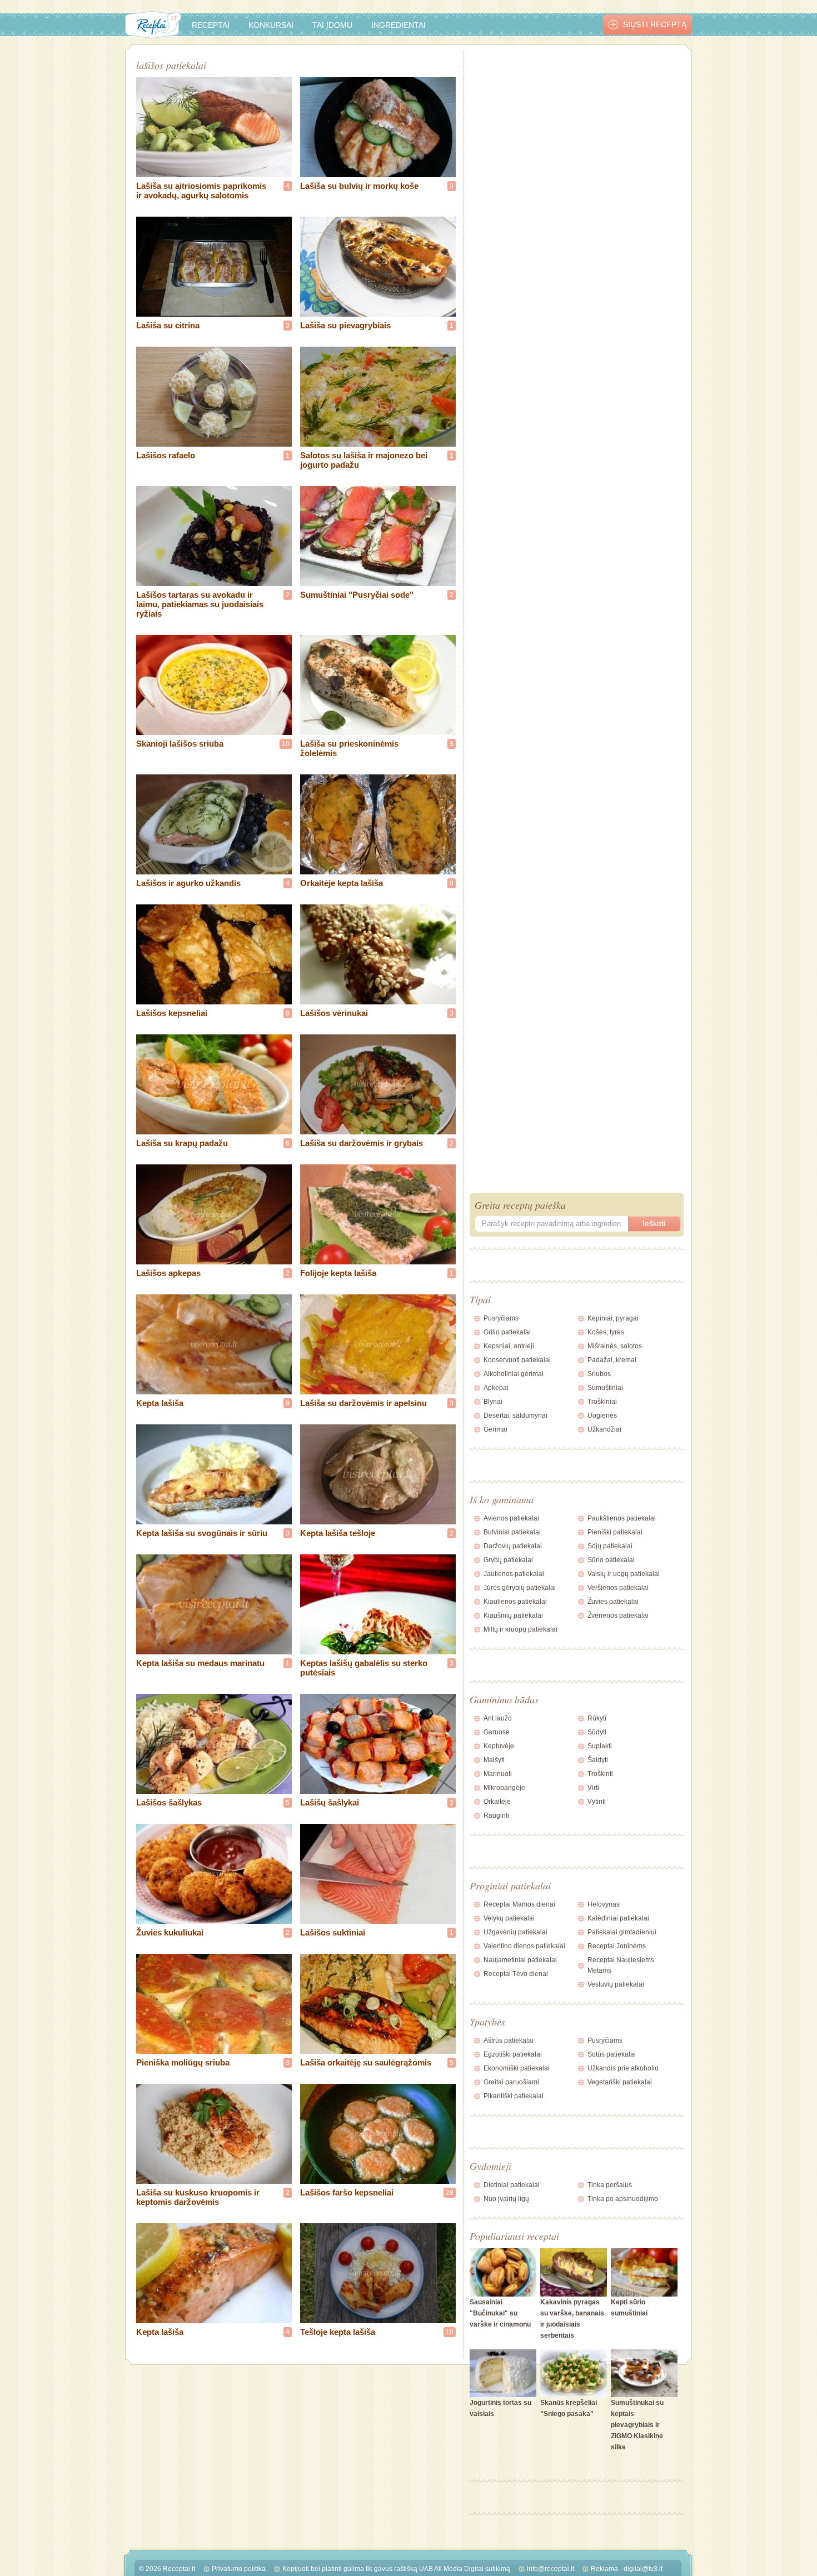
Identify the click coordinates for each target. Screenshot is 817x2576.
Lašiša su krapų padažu (182, 1143)
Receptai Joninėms (617, 1946)
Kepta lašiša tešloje (338, 1533)
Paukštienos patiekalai (622, 1518)
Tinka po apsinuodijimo (623, 2199)
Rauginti (496, 1815)
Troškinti (600, 1774)
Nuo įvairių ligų (506, 2199)
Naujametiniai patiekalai (520, 1960)
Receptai (211, 25)
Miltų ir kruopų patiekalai (520, 1629)
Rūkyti (597, 1718)
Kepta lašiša (160, 1403)
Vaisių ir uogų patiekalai (624, 1574)
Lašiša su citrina (168, 325)
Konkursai (271, 25)
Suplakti (600, 1746)
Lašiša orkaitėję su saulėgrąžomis (366, 2062)
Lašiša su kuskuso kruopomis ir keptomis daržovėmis (198, 2197)
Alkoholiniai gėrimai (514, 1374)
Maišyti (494, 1760)
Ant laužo (498, 1718)
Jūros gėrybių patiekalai (520, 1588)
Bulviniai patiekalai (512, 1532)
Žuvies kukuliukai (170, 1932)
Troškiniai (602, 1402)
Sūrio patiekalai (611, 1560)
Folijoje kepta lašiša (338, 1273)
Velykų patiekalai (509, 1918)
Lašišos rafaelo (166, 455)
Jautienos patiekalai (514, 1574)
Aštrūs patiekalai (509, 2040)
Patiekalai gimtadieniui (622, 1932)
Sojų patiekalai (610, 1546)
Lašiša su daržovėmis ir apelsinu (363, 1403)
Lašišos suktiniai (333, 1932)
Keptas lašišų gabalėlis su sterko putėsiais (364, 1668)
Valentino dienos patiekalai (524, 1946)
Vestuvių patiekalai (616, 1984)
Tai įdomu (332, 25)
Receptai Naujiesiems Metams (621, 1965)
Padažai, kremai (612, 1360)
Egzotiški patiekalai (513, 2054)
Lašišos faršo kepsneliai (347, 2192)
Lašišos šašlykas (169, 1802)
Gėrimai (495, 1429)
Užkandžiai (604, 1429)
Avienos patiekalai (511, 1518)
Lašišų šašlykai (330, 1802)
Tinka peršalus (610, 2185)
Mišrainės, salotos (615, 1346)
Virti (593, 1788)
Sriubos (599, 1374)
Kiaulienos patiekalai (515, 1602)
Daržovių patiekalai (513, 1546)
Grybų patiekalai (508, 1560)
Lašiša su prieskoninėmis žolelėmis (349, 748)
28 (450, 2193)
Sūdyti (597, 1732)
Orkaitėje (497, 1802)
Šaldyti (598, 1760)
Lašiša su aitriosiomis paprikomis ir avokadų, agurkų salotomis (201, 191)
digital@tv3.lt (643, 2569)
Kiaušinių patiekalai (513, 1615)
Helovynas (604, 1904)
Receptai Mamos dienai (519, 1904)
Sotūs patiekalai (612, 2054)
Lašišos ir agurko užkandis (188, 883)
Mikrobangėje (504, 1788)
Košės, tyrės (606, 1332)
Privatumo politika (239, 2569)
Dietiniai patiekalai (512, 2185)
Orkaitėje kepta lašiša (342, 883)
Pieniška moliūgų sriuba (183, 2062)
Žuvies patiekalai (613, 1602)
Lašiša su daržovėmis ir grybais (362, 1143)
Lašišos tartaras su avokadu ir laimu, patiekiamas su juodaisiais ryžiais (200, 604)
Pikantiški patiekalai (514, 2096)
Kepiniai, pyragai (613, 1318)
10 (286, 744)
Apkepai (496, 1388)
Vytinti (597, 1802)
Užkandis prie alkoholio (623, 2068)
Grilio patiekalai (507, 1332)
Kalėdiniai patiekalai (618, 1918)
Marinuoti (498, 1774)
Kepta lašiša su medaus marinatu (200, 1663)
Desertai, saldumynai (515, 1415)
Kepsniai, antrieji (509, 1346)
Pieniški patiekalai (615, 1532)
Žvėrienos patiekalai (618, 1615)
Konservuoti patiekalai (517, 1360)
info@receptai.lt (551, 2569)
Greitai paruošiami (511, 2082)
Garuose (497, 1732)
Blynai (493, 1402)
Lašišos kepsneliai (172, 1013)
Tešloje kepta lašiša (338, 2332)
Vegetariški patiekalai (620, 2082)
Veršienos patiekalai (618, 1588)
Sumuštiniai (605, 1388)
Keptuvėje (499, 1746)
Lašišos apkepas (168, 1273)
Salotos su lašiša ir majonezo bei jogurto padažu (364, 460)
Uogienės (602, 1415)
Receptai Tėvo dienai (516, 1974)
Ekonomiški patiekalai (517, 2068)
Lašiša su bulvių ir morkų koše (359, 186)
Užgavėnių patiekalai (515, 1932)
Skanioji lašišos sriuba (180, 744)
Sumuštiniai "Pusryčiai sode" (357, 595)
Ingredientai (398, 25)
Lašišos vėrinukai (334, 1013)
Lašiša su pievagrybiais (345, 325)
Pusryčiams (501, 1318)
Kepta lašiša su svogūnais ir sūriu (202, 1533)
